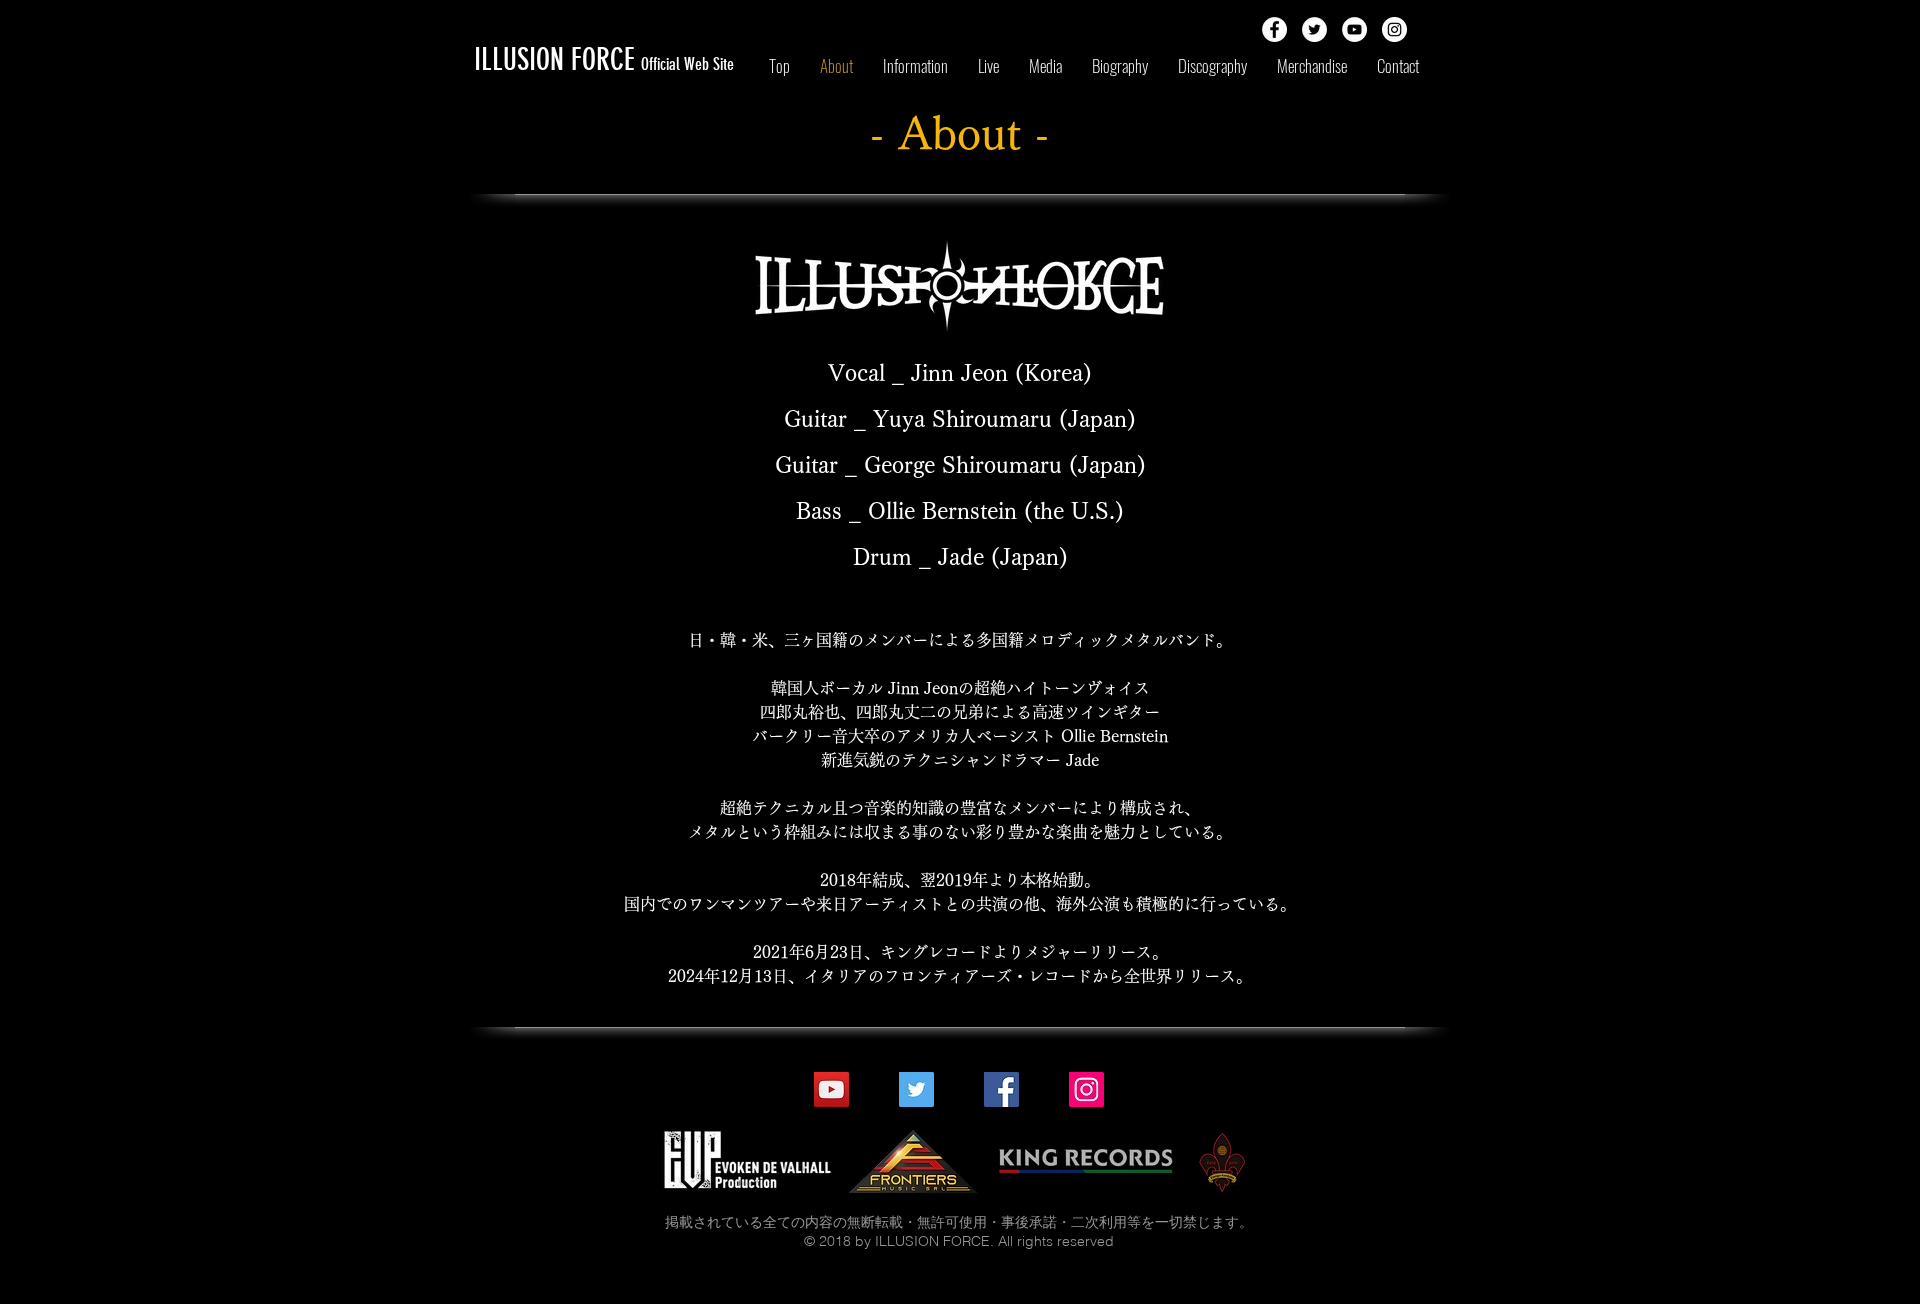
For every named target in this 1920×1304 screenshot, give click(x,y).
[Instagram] (1086, 1089)
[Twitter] (916, 1089)
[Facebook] (1001, 1089)
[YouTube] (831, 1089)
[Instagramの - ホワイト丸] (1394, 29)
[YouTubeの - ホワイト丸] (1354, 29)
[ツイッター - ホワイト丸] (1314, 29)
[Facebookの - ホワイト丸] (1274, 29)
